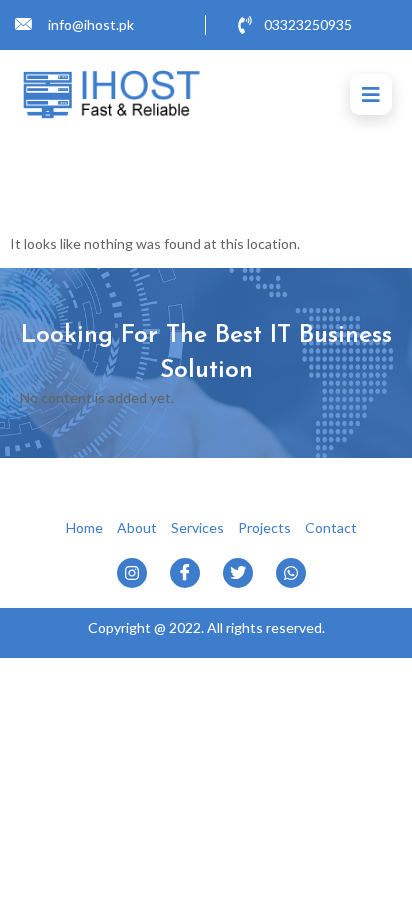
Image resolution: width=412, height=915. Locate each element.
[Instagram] (132, 573)
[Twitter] (238, 573)
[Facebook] (185, 573)
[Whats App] (291, 573)
